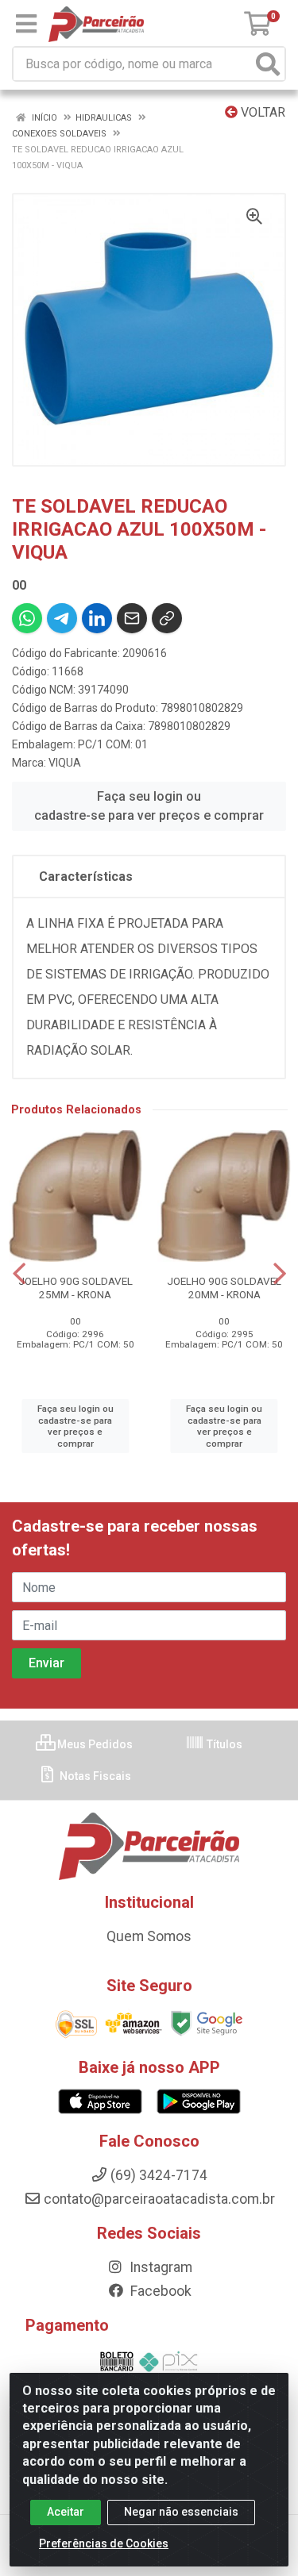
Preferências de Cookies (104, 2543)
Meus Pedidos (94, 1744)
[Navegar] (19, 1274)
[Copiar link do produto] (167, 618)
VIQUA (65, 763)
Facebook (159, 2291)
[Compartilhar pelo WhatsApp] (27, 618)
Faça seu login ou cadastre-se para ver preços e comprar (149, 806)
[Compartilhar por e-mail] (132, 618)
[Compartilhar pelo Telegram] (62, 618)
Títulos (223, 1744)
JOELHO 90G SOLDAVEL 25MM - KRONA (75, 1288)
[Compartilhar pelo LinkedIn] (97, 618)
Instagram (159, 2267)
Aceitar (66, 2512)
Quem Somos (149, 1936)
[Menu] (26, 24)
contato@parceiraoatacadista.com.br (159, 2199)
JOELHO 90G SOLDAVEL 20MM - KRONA (224, 1288)
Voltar (261, 112)
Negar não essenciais (181, 2512)
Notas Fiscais (94, 1776)
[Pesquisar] (268, 64)
